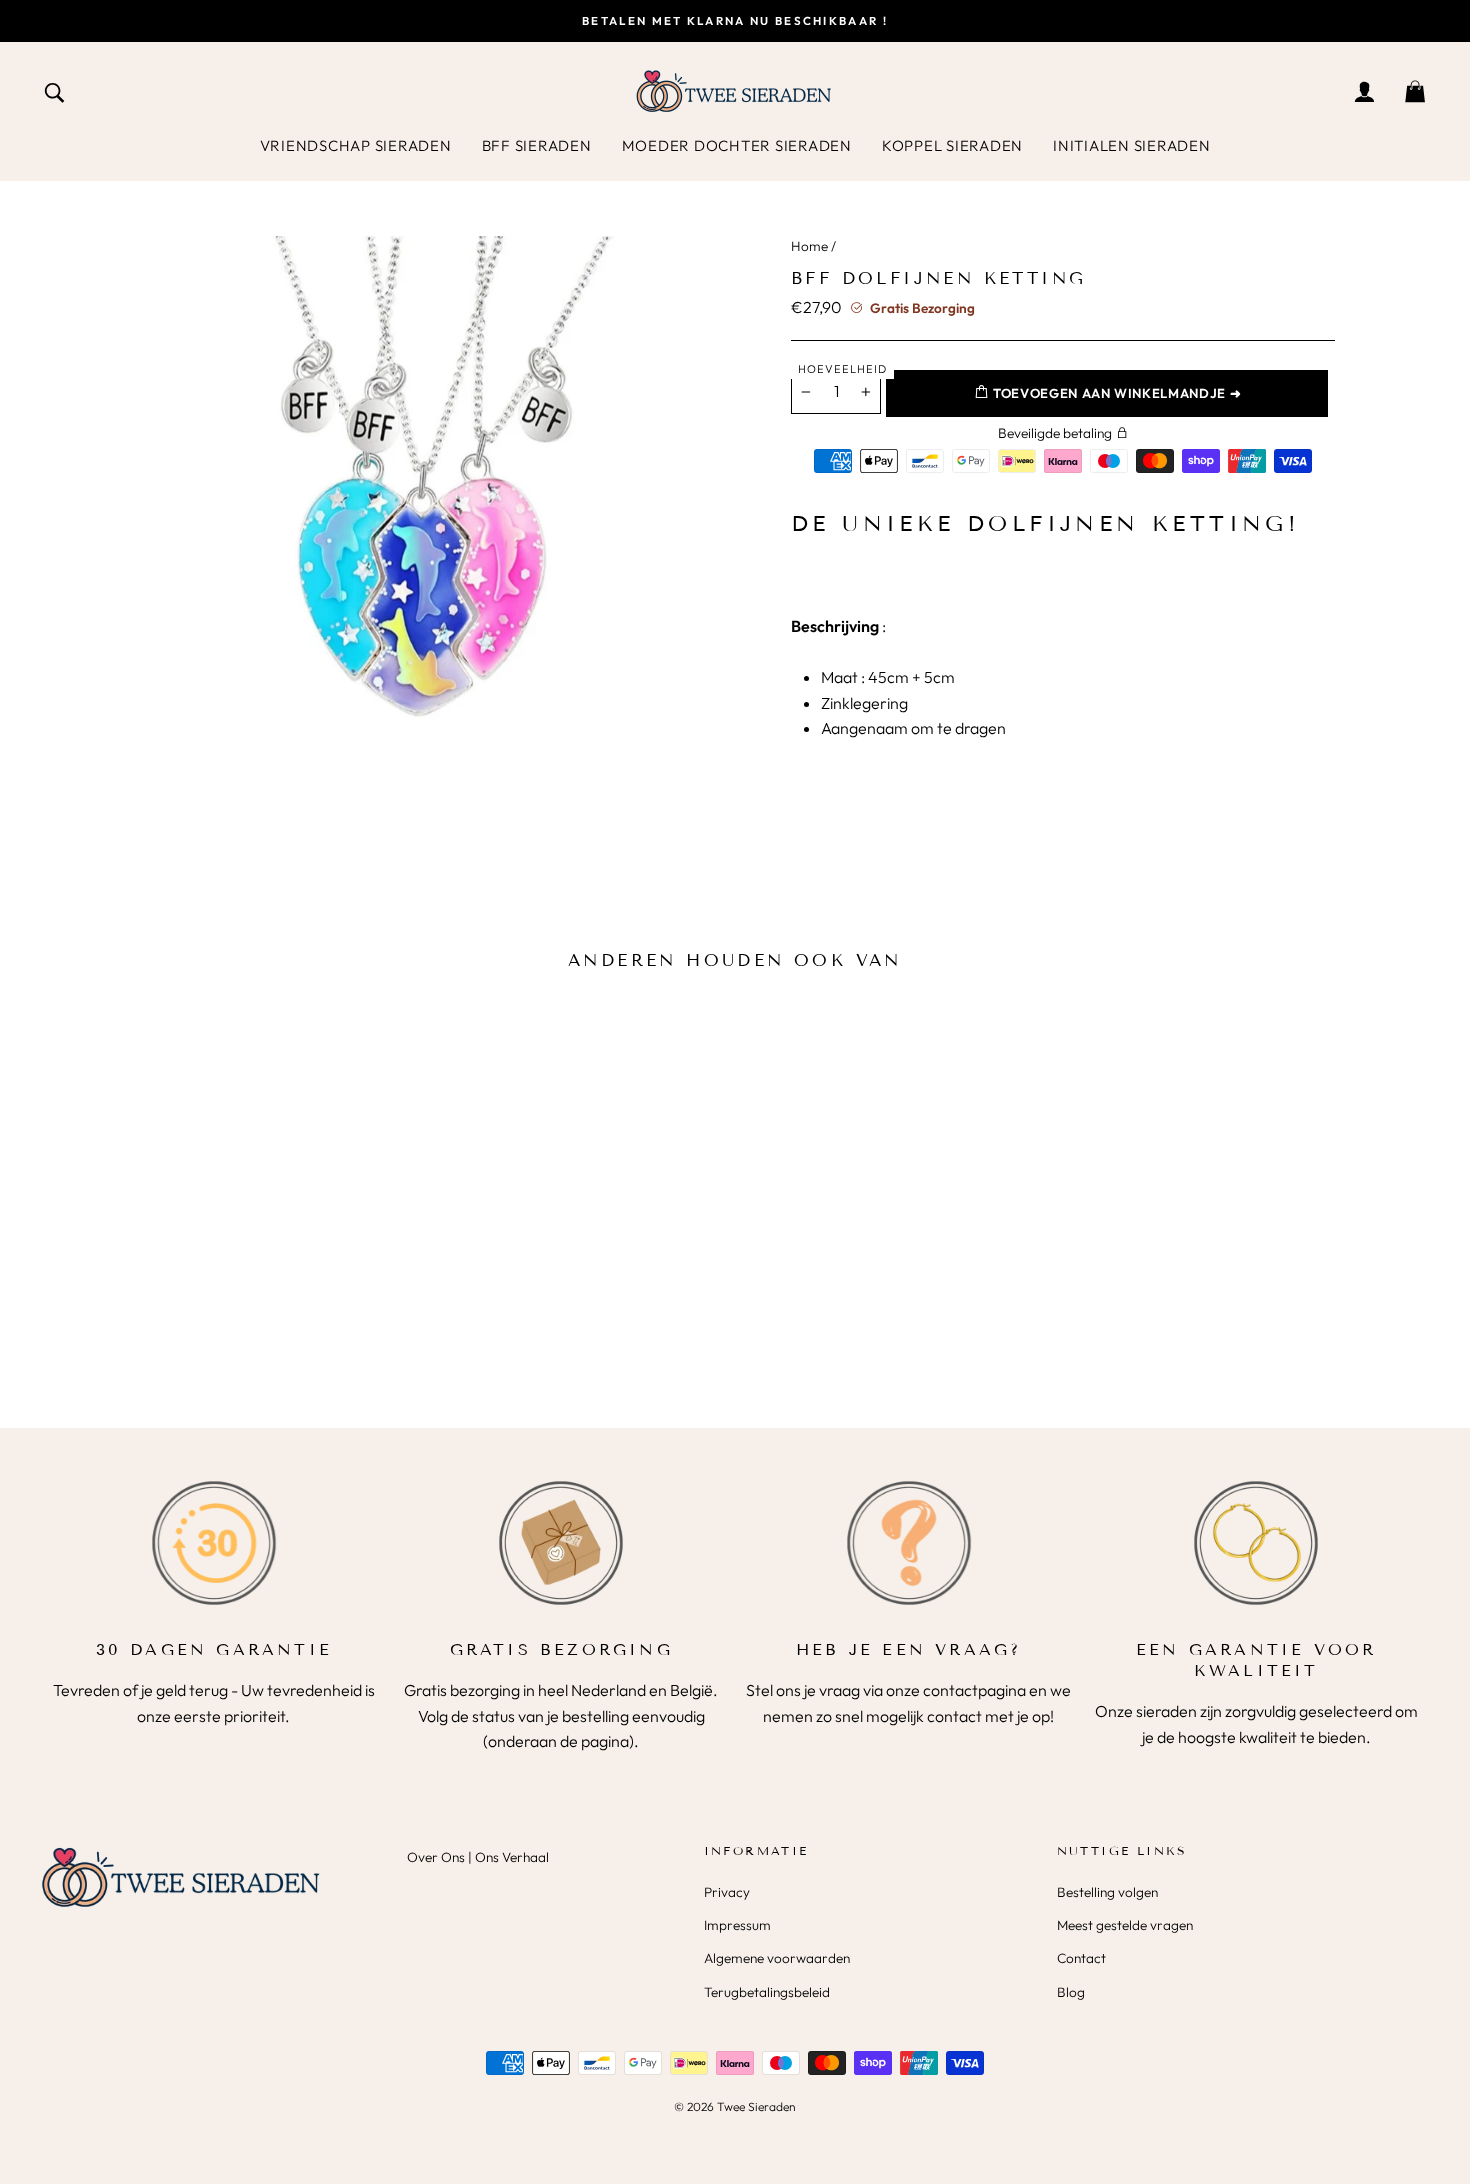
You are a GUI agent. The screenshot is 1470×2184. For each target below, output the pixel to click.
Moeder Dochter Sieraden (737, 145)
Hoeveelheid (842, 369)
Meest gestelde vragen (1125, 1925)
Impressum (737, 1925)
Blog (1071, 1992)
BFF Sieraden (537, 145)
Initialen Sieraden (1132, 145)
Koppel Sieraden (952, 145)
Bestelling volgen (1107, 1892)
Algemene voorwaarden (777, 1958)
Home (809, 246)
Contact (1081, 1958)
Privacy (727, 1892)
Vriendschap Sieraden (356, 145)
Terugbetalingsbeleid (767, 1992)
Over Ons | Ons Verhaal (478, 1857)
